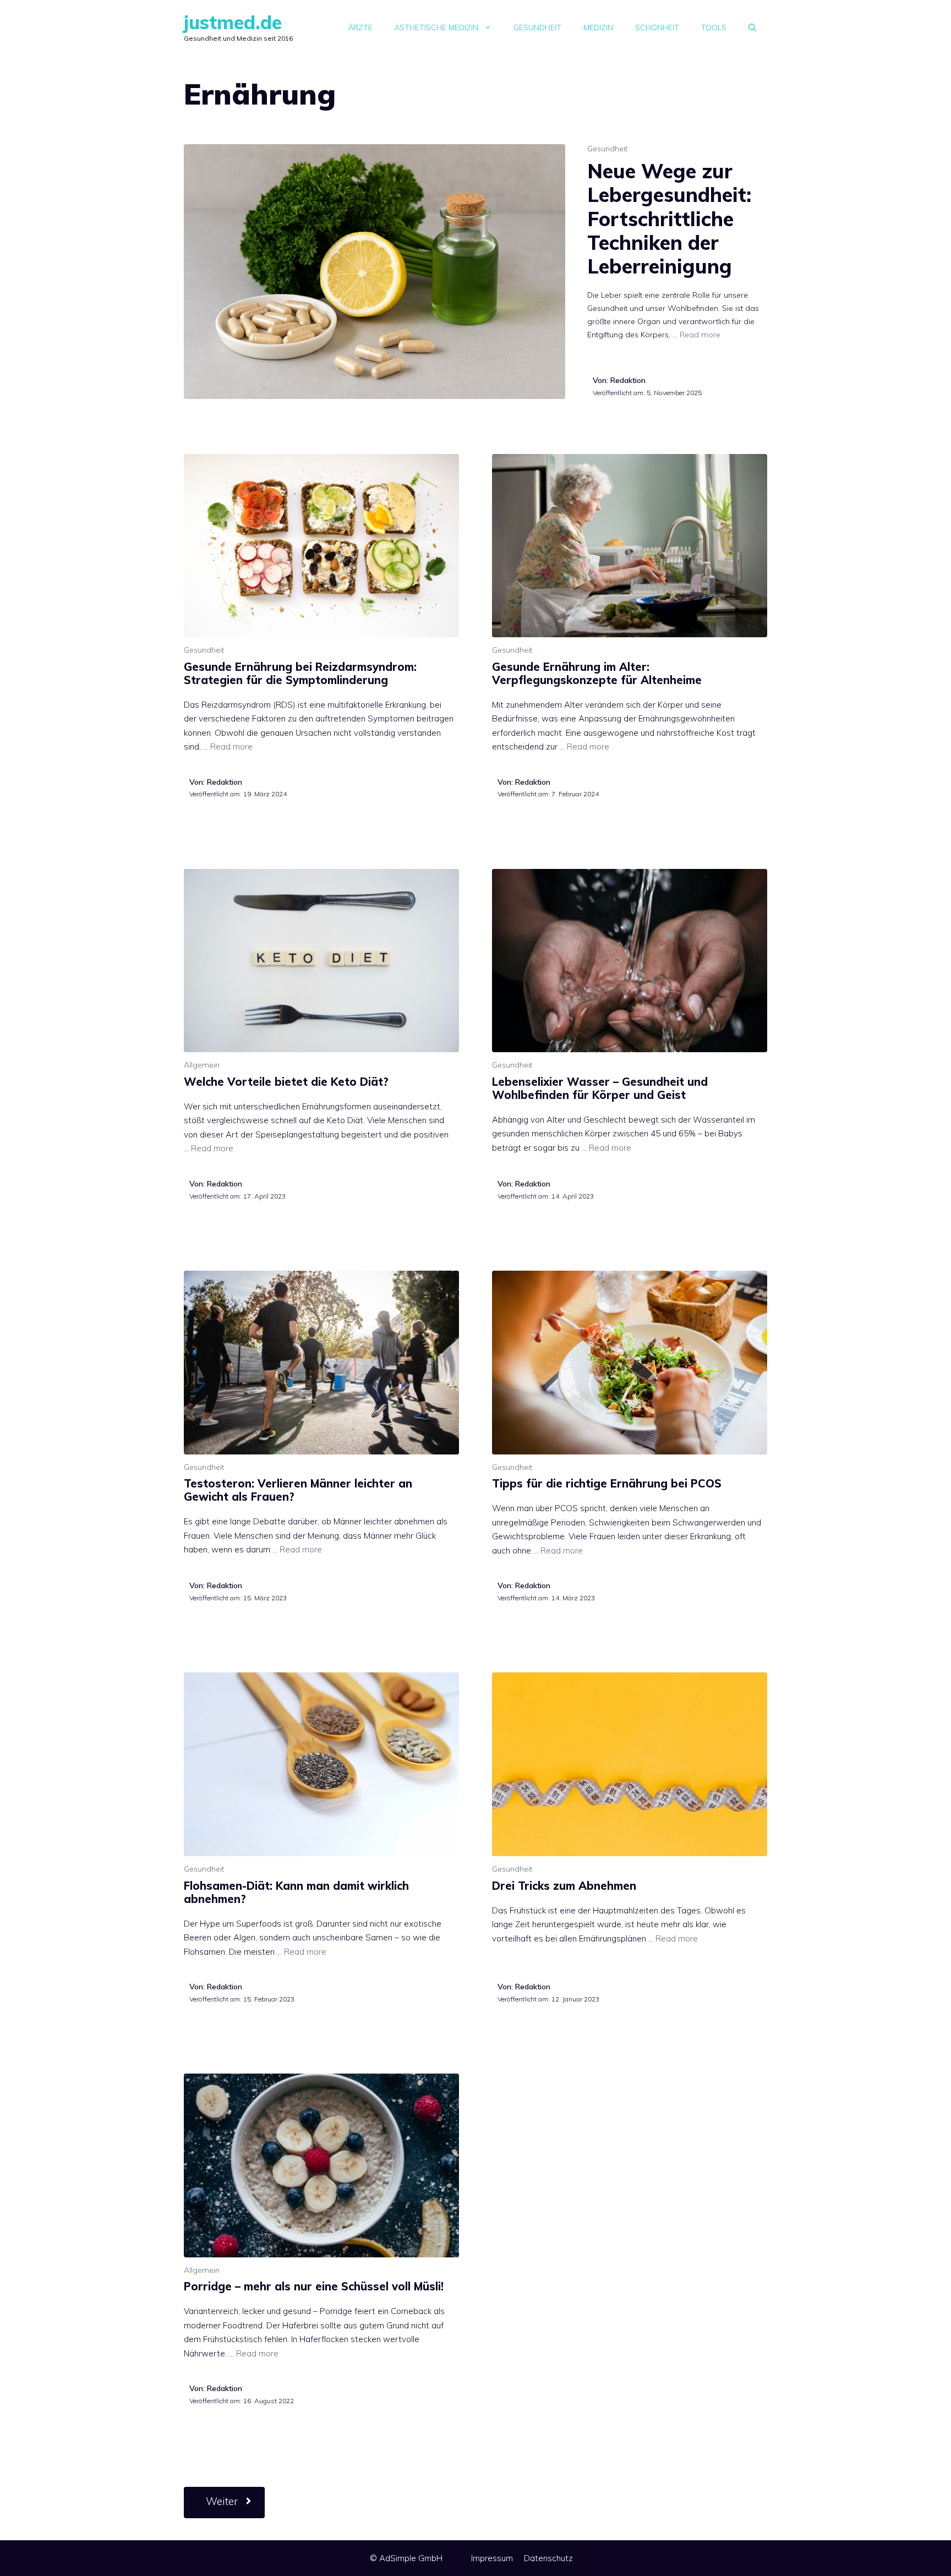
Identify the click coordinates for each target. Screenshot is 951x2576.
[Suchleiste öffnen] (752, 28)
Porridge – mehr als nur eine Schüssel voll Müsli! (314, 2286)
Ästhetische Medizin (436, 28)
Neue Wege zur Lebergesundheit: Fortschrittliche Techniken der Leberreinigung (669, 218)
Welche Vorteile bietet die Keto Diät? (286, 1082)
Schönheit (657, 28)
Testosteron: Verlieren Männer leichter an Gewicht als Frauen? (298, 1490)
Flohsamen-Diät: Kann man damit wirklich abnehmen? (296, 1892)
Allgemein (202, 1065)
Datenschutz (548, 2558)
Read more (700, 335)
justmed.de (233, 22)
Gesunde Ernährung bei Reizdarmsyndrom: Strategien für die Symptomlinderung (300, 673)
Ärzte (360, 28)
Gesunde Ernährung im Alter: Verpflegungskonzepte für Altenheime (597, 673)
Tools (714, 28)
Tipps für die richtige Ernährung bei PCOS (607, 1483)
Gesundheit (537, 28)
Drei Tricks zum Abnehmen (564, 1886)
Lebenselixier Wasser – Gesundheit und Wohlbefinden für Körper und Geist (600, 1088)
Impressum (492, 2558)
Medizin (598, 28)
